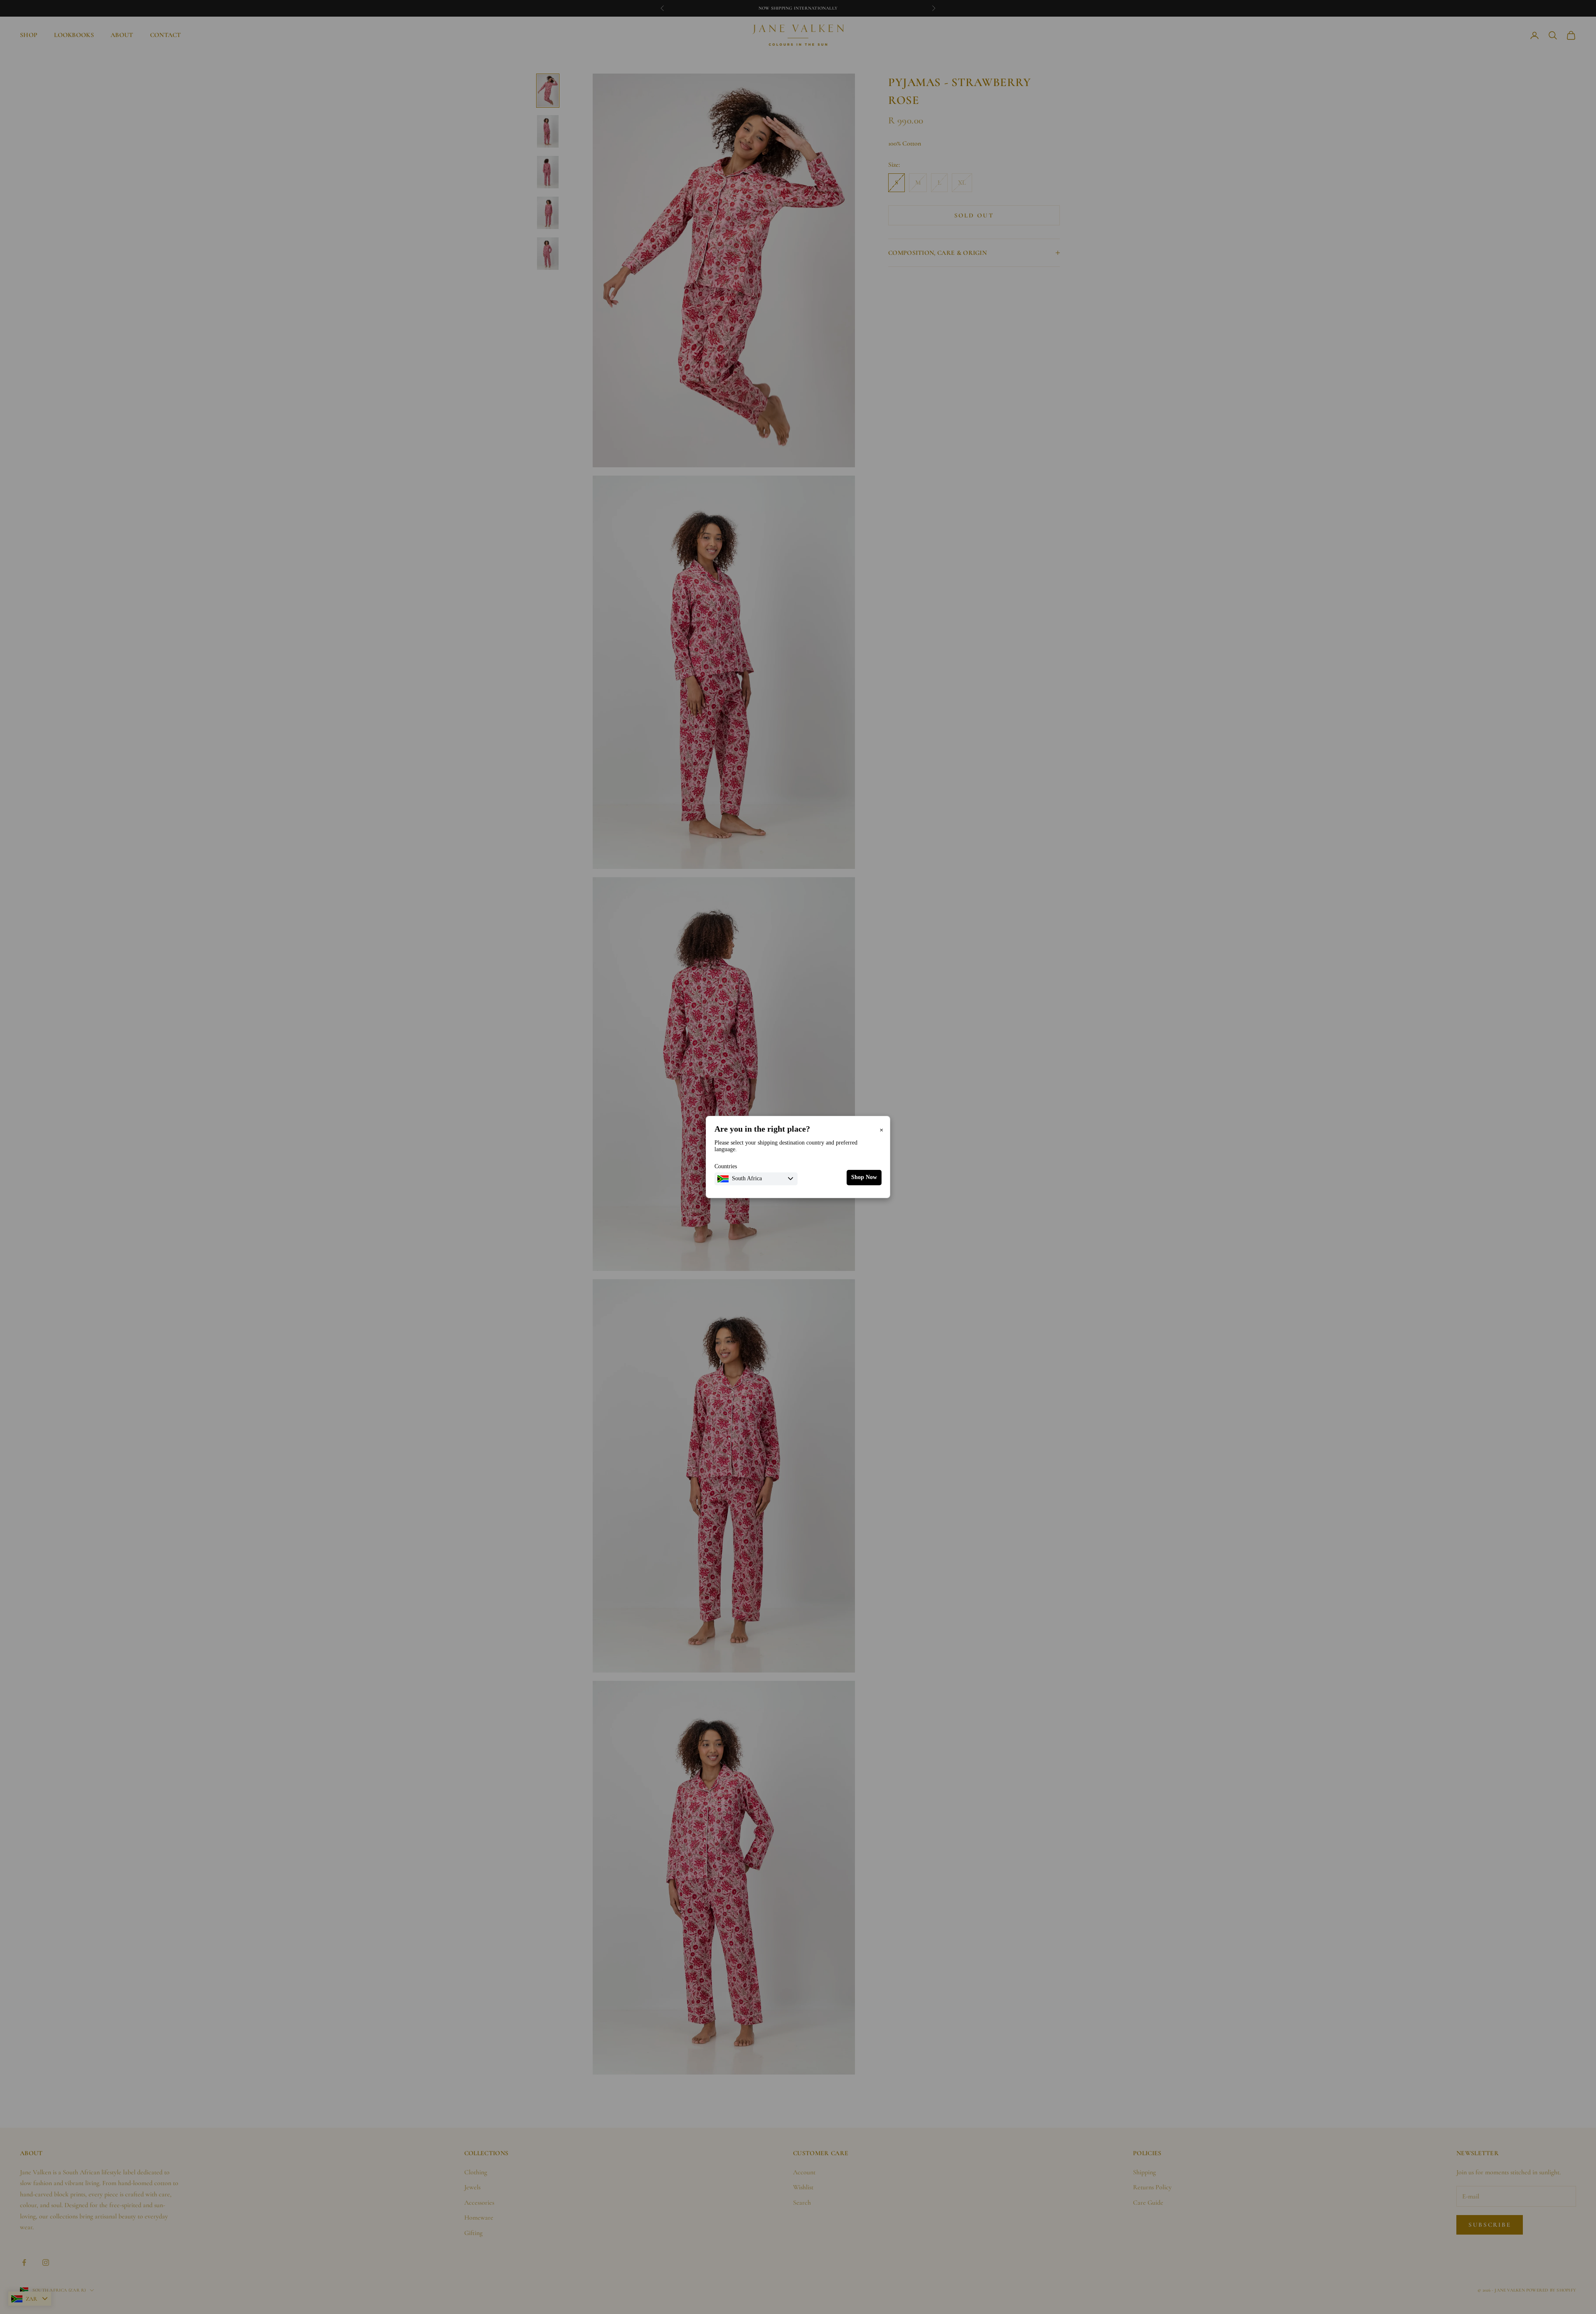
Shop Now (864, 1177)
